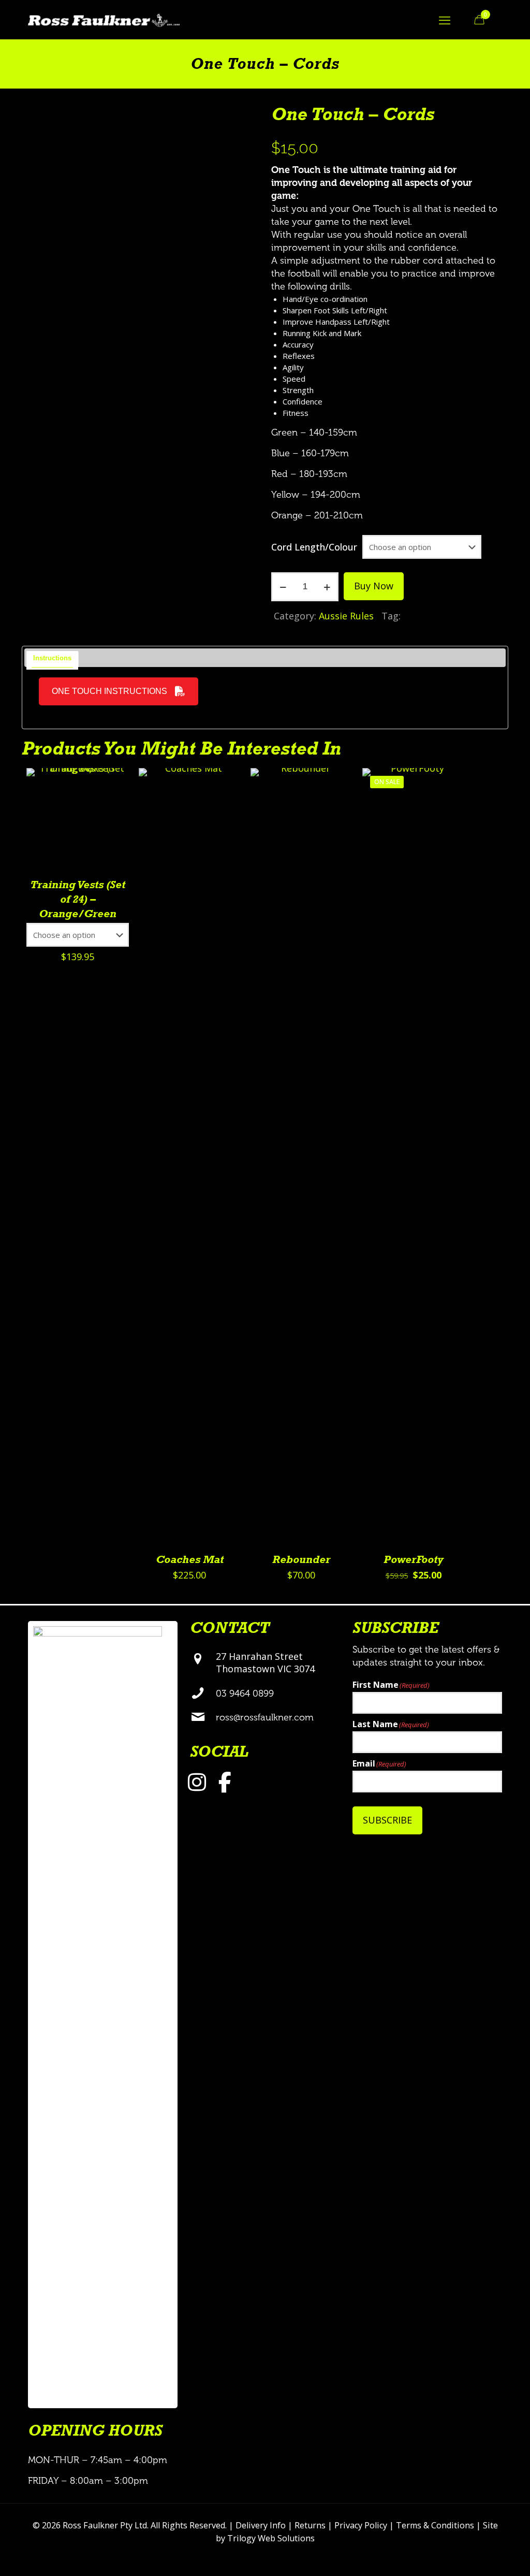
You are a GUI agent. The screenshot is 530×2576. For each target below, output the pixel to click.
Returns (310, 2525)
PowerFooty (414, 1560)
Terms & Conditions (435, 2525)
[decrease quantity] (283, 587)
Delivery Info (261, 2525)
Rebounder (301, 1560)
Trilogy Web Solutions (271, 2538)
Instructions (52, 658)
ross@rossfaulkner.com (265, 1717)
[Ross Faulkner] (104, 19)
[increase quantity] (327, 587)
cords (418, 616)
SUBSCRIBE (387, 1820)
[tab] (53, 659)
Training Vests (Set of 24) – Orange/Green (78, 900)
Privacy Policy (361, 2525)
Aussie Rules (346, 616)
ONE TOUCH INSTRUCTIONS (109, 691)
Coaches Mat (190, 1560)
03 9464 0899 (245, 1694)
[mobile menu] (445, 20)
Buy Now (374, 586)
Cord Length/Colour (314, 547)
